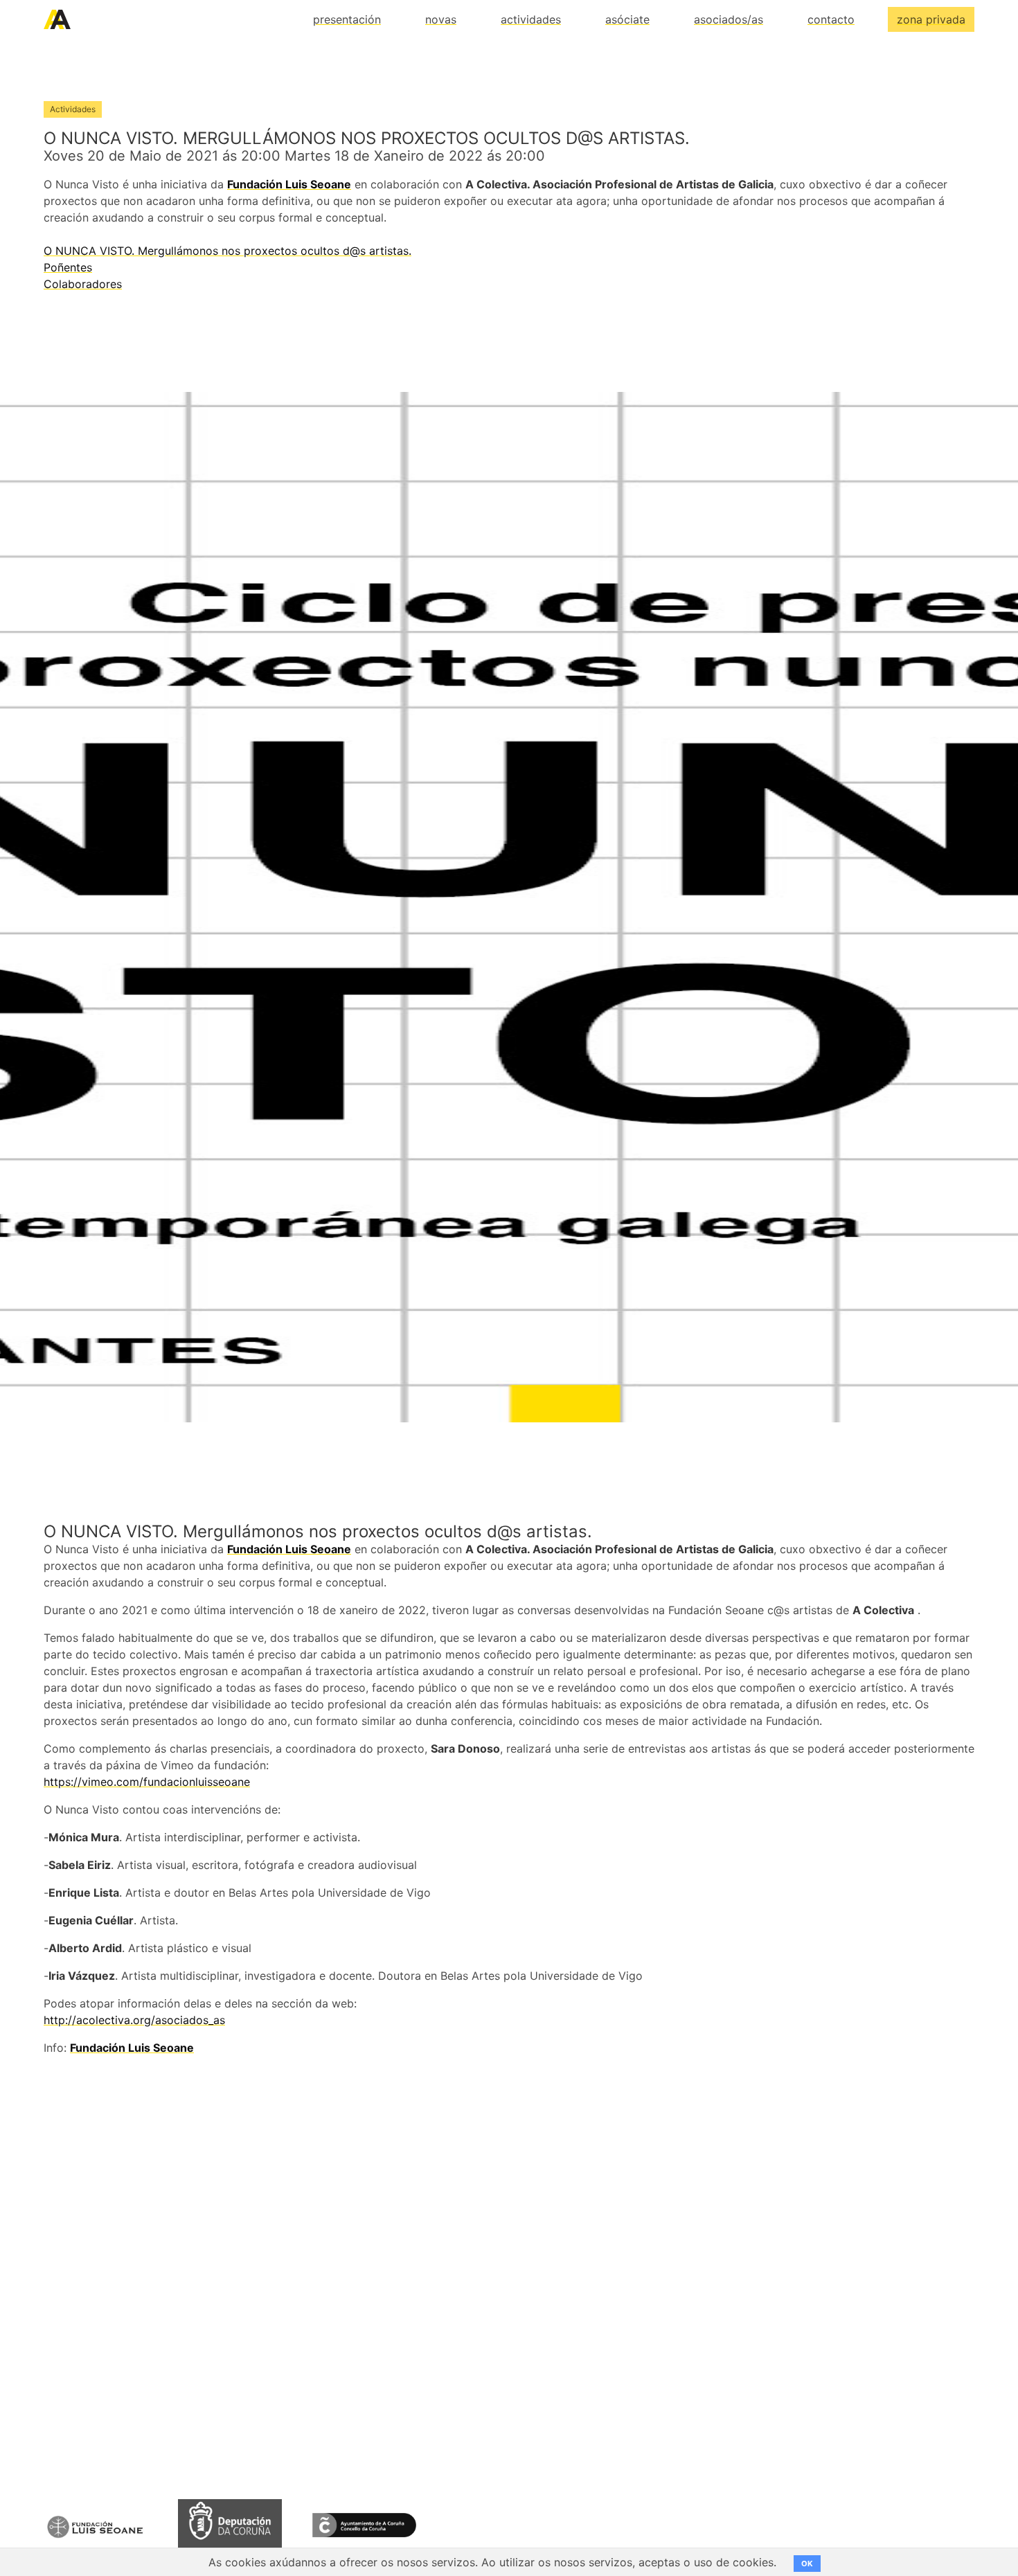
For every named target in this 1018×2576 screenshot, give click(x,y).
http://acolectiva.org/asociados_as (134, 2020)
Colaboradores (83, 284)
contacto (831, 19)
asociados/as (729, 19)
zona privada (931, 19)
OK (807, 2564)
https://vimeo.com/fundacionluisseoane (147, 1782)
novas (441, 19)
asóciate (627, 19)
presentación (347, 19)
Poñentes (68, 267)
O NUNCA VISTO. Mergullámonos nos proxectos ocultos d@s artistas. (227, 251)
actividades (531, 19)
